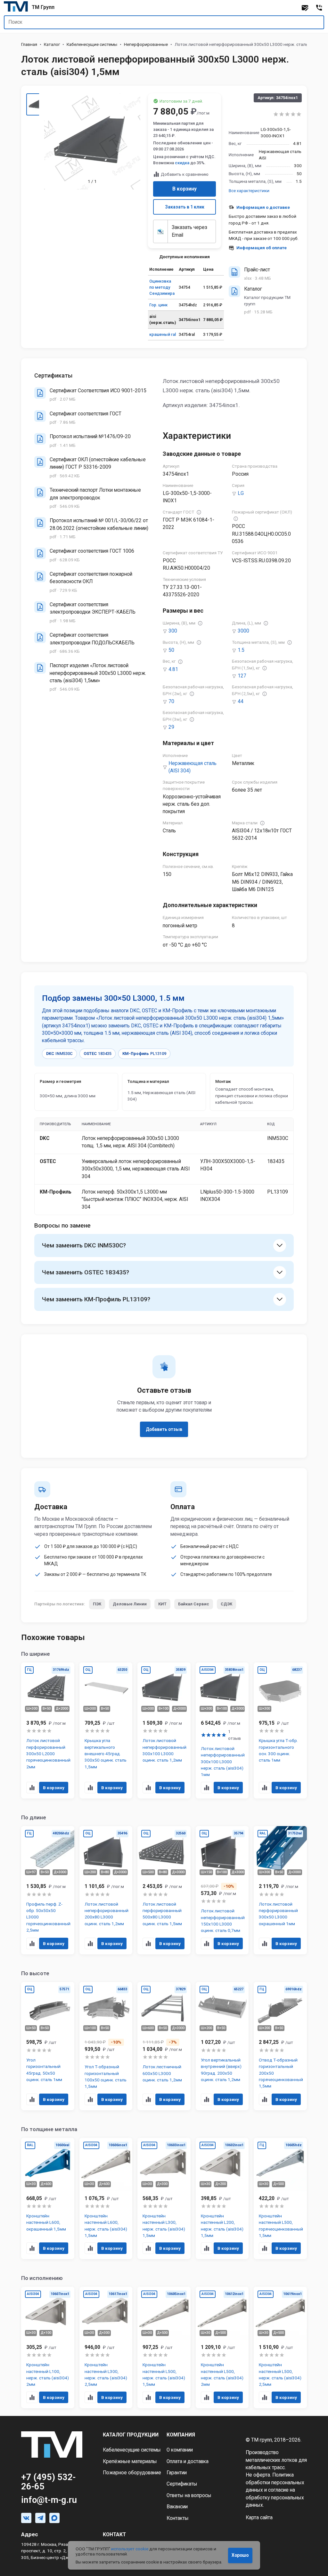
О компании (180, 2450)
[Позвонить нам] (319, 8)
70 (171, 701)
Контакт (114, 2535)
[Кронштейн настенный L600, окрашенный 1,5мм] (48, 2198)
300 (173, 631)
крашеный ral (163, 334)
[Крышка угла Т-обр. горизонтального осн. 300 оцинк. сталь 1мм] (280, 1730)
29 (171, 727)
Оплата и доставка (188, 2461)
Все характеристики (249, 191)
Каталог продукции (131, 2435)
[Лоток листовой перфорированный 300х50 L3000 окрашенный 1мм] (280, 1890)
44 (241, 701)
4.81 (173, 669)
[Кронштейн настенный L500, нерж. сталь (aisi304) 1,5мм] (164, 2347)
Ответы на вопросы (189, 2495)
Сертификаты (182, 2484)
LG (241, 493)
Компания (181, 2435)
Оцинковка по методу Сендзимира (162, 287)
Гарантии (177, 2473)
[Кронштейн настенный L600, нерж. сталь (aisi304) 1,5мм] (106, 2198)
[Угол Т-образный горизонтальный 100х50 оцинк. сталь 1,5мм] (106, 2046)
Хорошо (240, 2555)
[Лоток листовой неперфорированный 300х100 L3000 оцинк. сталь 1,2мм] (164, 1730)
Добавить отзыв (164, 1429)
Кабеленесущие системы (92, 44)
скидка (182, 163)
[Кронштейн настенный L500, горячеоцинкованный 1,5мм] (280, 2198)
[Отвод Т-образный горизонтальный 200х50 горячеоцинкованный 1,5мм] (280, 2046)
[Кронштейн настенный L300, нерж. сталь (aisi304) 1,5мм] (164, 2198)
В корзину (184, 189)
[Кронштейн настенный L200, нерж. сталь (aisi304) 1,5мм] (222, 2198)
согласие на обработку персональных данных (275, 2498)
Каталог (52, 44)
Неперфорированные (146, 44)
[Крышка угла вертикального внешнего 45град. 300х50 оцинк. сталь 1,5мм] (106, 1730)
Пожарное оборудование (132, 2473)
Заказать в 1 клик (185, 207)
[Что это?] (199, 512)
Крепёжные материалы (130, 2461)
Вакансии (177, 2507)
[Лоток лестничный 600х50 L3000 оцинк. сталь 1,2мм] (164, 2046)
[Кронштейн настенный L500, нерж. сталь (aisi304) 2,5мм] (280, 2347)
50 (171, 650)
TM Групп (43, 7)
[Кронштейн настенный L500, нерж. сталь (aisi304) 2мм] (222, 2347)
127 (242, 676)
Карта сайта (259, 2518)
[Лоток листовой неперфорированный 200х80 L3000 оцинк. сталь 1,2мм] (106, 1890)
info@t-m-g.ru (49, 2500)
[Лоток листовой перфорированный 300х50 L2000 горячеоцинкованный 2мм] (48, 1730)
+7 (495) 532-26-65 (48, 2482)
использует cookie (130, 2549)
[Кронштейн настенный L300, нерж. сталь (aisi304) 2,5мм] (106, 2347)
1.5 (241, 650)
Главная (29, 44)
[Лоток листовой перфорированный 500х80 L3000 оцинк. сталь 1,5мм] (164, 1890)
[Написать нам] (305, 8)
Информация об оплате (262, 248)
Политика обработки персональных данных (275, 2482)
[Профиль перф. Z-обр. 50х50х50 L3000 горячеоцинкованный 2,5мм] (48, 1890)
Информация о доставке (263, 207)
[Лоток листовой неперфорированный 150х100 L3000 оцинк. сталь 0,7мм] (222, 1890)
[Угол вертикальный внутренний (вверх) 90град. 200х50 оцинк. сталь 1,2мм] (222, 2046)
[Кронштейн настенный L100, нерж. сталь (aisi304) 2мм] (48, 2347)
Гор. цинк (158, 305)
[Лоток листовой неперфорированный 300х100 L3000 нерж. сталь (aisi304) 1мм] (222, 1730)
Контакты (178, 2518)
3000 (243, 631)
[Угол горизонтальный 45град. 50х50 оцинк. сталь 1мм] (48, 2046)
